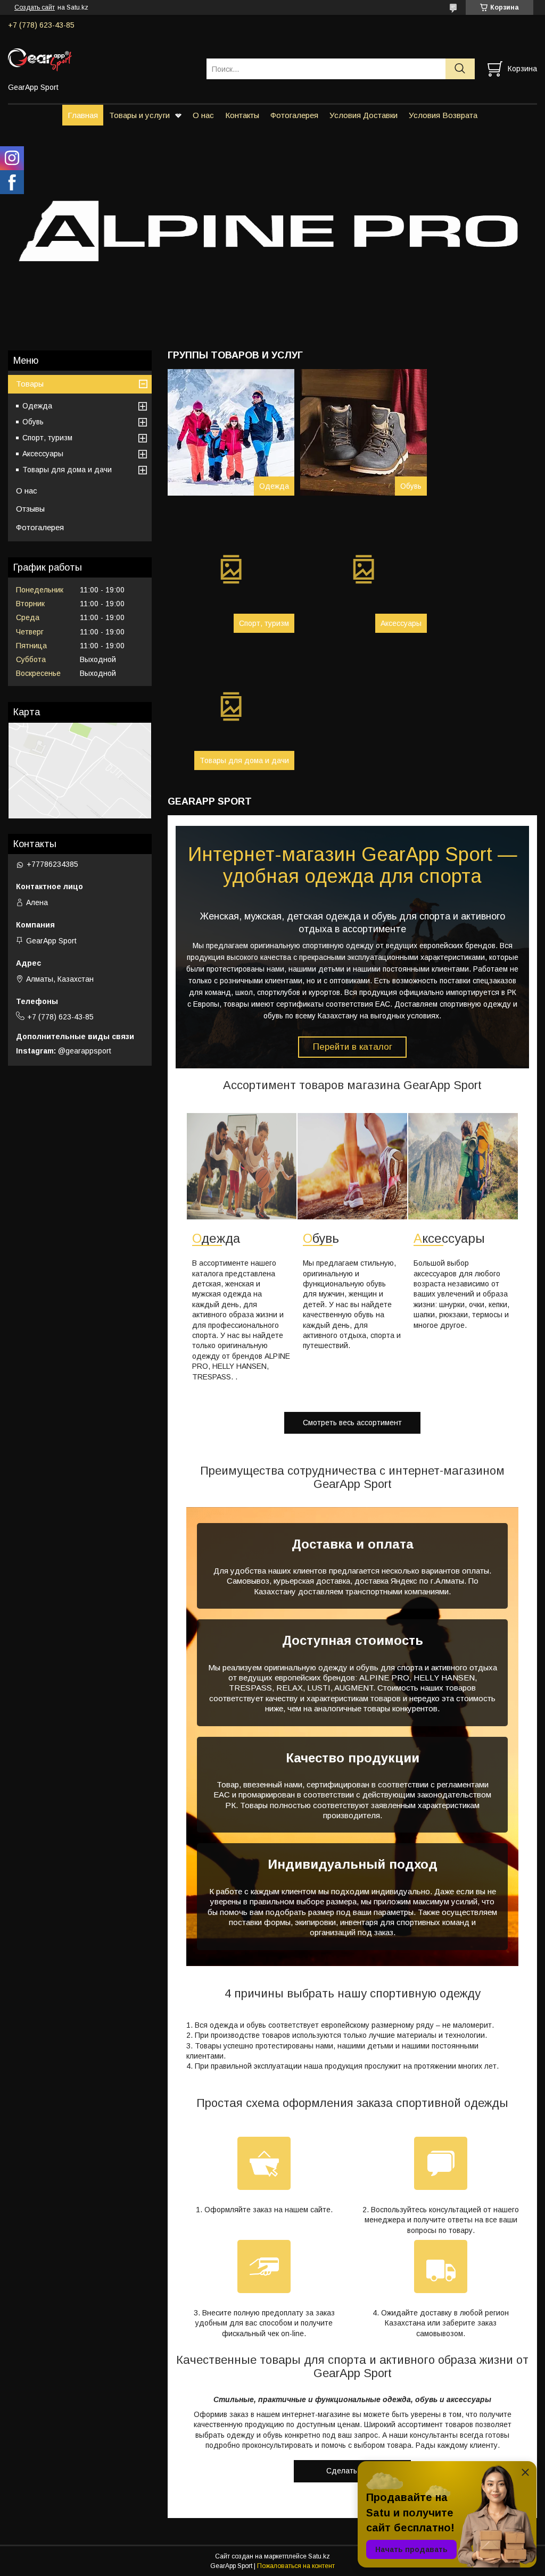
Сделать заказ (352, 2471)
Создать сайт (35, 7)
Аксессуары (401, 623)
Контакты (242, 115)
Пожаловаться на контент (296, 2566)
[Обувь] (364, 432)
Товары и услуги (139, 115)
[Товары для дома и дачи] (231, 707)
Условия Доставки (364, 115)
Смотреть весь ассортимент (352, 1423)
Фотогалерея (294, 115)
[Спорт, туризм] (231, 570)
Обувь (411, 486)
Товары (30, 384)
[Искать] (460, 69)
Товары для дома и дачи (244, 760)
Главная (83, 115)
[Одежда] (231, 432)
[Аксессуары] (364, 570)
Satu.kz (319, 2556)
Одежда (274, 486)
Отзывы (30, 509)
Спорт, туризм (264, 623)
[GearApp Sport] (101, 59)
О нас (203, 115)
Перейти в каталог (353, 1047)
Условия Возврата (443, 115)
